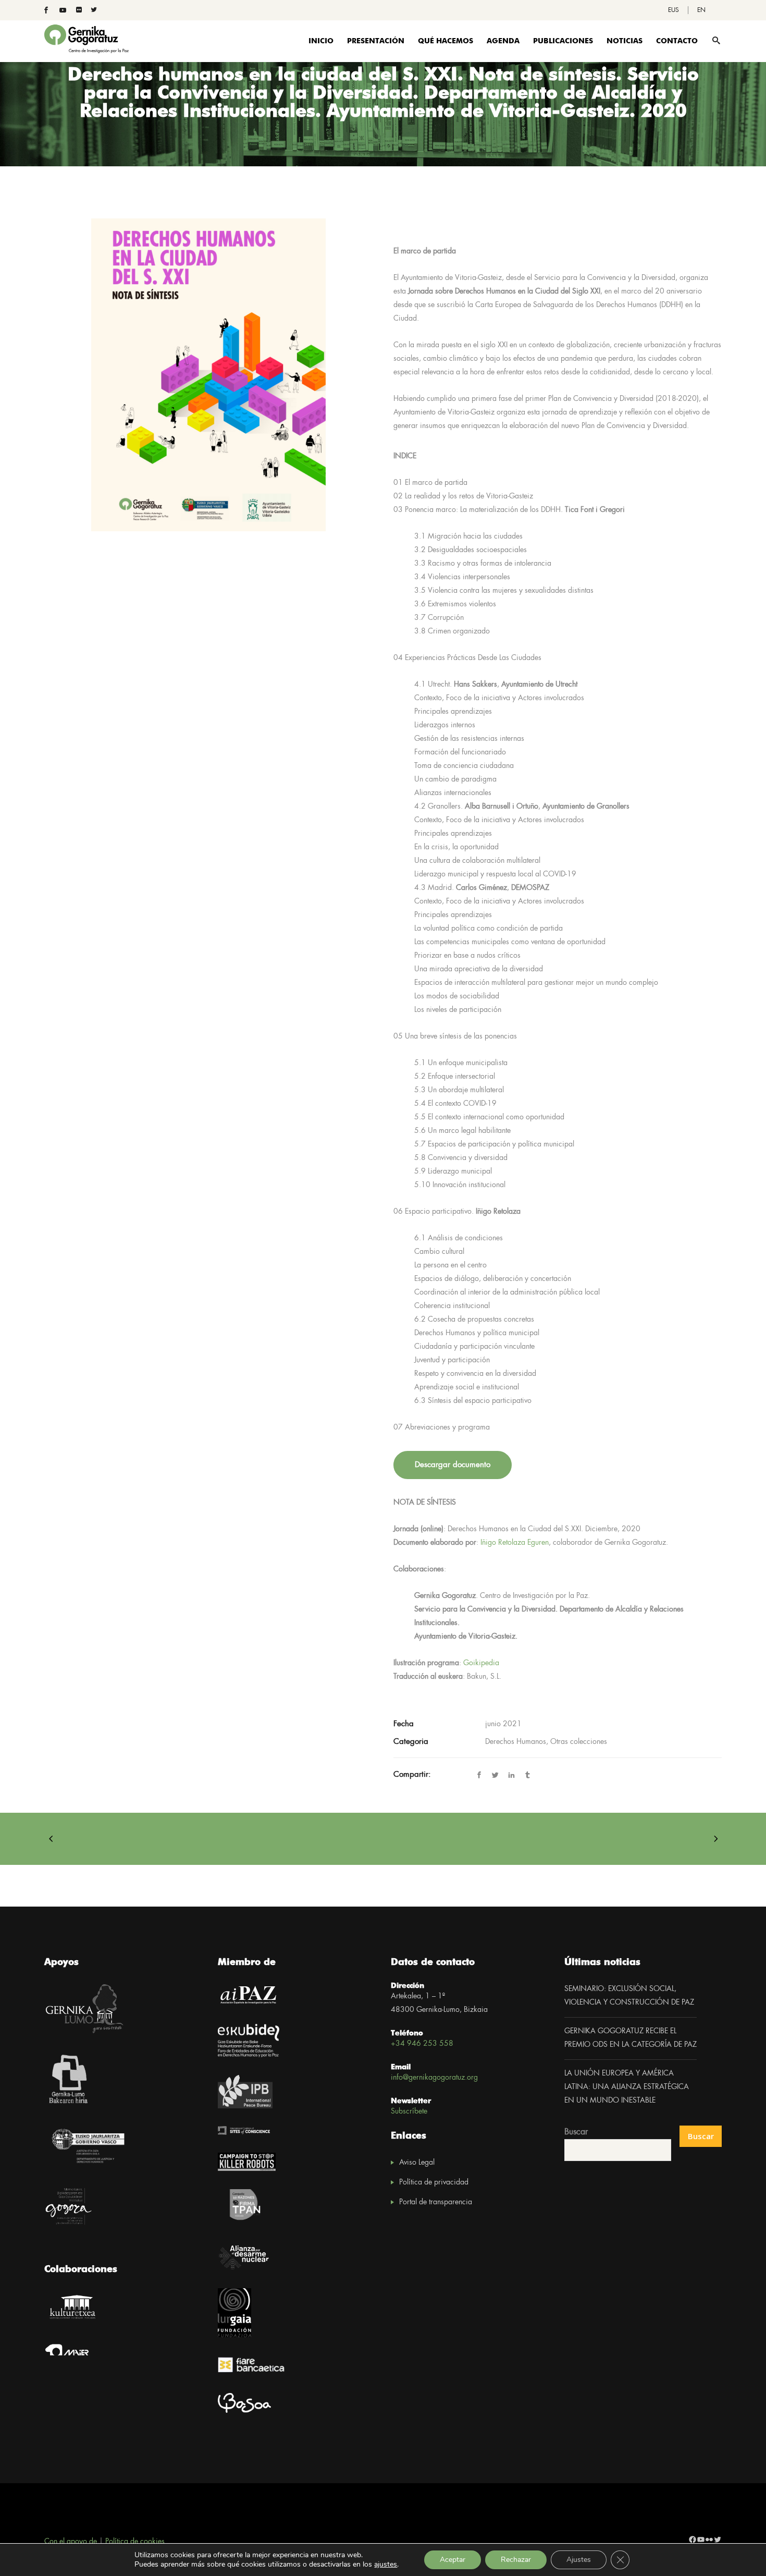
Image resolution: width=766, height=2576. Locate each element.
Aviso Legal (417, 2163)
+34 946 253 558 (422, 2044)
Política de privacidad (434, 2182)
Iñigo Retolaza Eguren (515, 1543)
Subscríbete (409, 2111)
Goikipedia (481, 1663)
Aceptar (453, 2560)
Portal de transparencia (436, 2202)
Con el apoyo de (71, 2542)
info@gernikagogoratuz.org (434, 2078)
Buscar (576, 2132)
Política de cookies (135, 2542)
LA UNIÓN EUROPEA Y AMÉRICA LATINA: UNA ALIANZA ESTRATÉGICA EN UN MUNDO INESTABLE (627, 2087)
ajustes (386, 2565)
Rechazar (516, 2560)
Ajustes (579, 2560)
